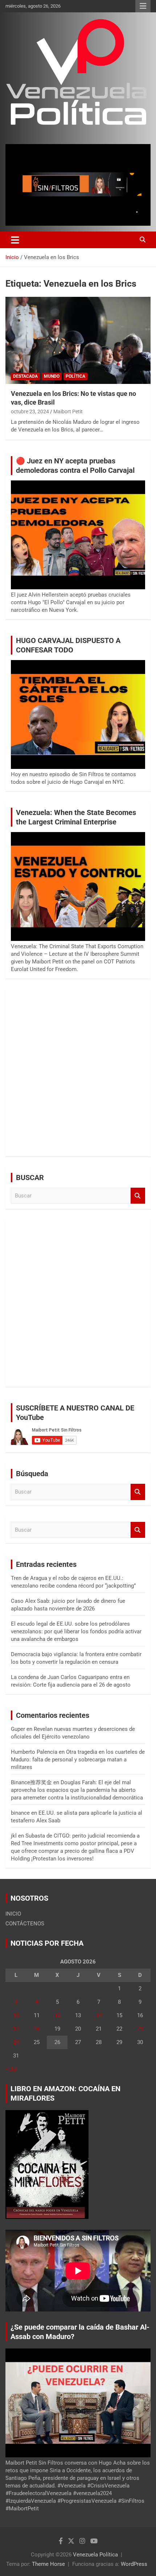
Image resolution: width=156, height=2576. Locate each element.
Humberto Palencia (34, 1752)
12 (57, 2015)
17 (16, 2029)
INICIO (13, 1914)
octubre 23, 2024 (30, 411)
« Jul (11, 2069)
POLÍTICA (75, 376)
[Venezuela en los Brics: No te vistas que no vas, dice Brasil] (78, 340)
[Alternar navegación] (15, 240)
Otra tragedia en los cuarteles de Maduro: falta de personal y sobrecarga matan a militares (78, 1760)
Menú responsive (143, 6)
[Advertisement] (78, 1073)
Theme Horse (48, 2564)
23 (140, 2029)
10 (16, 2015)
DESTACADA (25, 376)
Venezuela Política (95, 2555)
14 (99, 2015)
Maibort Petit (68, 411)
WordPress (134, 2564)
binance (20, 1813)
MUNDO (52, 376)
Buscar (138, 1196)
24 (16, 2042)
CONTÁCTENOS (25, 1924)
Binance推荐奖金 (31, 1782)
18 (37, 2029)
